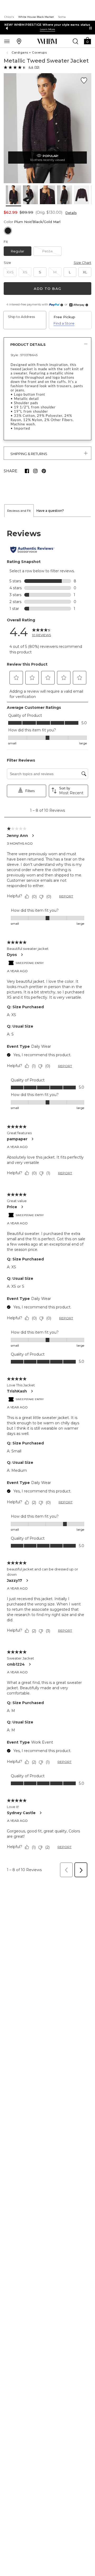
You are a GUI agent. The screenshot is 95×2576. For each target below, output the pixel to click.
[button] (87, 40)
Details (71, 213)
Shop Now (41, 29)
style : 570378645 (24, 355)
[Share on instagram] (35, 471)
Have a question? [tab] (50, 511)
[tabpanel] (47, 1199)
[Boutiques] (19, 41)
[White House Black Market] (47, 41)
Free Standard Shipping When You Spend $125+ (47, 25)
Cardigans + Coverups (29, 53)
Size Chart (82, 263)
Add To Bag (47, 289)
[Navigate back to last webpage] (8, 53)
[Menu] (7, 41)
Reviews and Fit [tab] (19, 511)
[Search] (75, 41)
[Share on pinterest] (44, 471)
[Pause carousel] (91, 28)
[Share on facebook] (27, 471)
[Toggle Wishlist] (84, 81)
